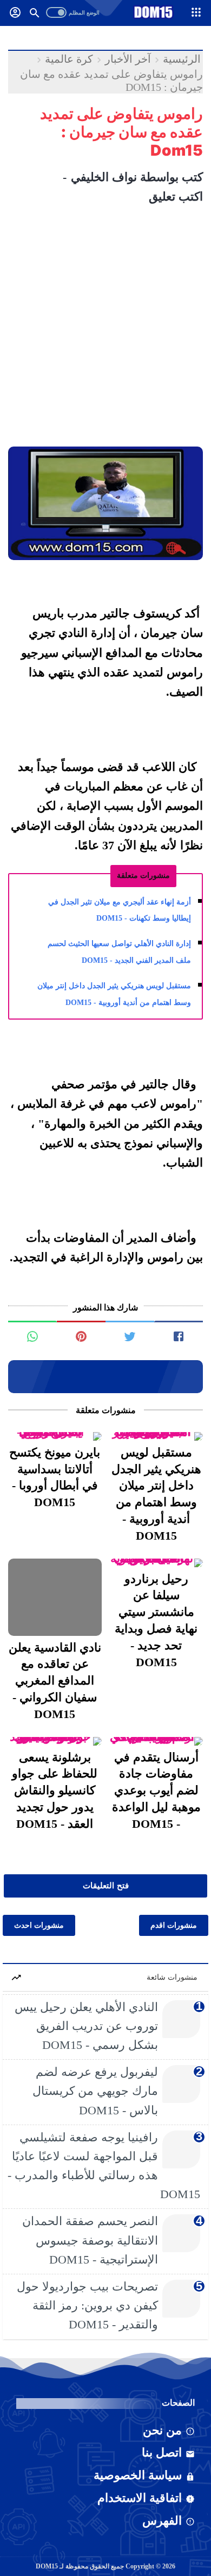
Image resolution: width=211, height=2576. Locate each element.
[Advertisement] (105, 330)
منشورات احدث (39, 1925)
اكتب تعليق (176, 197)
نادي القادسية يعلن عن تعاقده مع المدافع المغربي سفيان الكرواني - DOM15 (55, 1681)
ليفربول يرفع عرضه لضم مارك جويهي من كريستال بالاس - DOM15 (95, 2091)
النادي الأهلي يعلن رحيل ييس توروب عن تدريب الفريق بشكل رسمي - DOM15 (86, 2026)
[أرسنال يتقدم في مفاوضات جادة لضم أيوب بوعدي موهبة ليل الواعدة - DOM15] (157, 1741)
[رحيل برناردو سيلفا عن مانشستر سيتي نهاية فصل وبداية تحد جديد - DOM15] (157, 1563)
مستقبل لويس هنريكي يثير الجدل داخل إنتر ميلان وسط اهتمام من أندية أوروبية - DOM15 (114, 994)
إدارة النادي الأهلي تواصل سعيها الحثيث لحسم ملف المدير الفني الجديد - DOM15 (119, 952)
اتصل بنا (162, 2452)
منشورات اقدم (174, 1925)
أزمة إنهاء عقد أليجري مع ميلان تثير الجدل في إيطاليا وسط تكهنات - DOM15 (120, 910)
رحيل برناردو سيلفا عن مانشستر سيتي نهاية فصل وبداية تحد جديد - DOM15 (156, 1620)
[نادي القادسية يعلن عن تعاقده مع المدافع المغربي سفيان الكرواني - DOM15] (55, 1597)
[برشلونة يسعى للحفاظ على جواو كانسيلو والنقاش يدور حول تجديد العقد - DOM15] (55, 1741)
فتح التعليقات (106, 1886)
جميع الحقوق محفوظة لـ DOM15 (80, 2566)
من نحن (162, 2430)
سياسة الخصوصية (138, 2475)
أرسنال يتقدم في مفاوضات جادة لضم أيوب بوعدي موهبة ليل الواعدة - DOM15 (156, 1790)
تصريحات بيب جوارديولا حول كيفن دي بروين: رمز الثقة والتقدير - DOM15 (87, 2305)
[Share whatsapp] (32, 1332)
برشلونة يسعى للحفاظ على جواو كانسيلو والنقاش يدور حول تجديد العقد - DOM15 (55, 1790)
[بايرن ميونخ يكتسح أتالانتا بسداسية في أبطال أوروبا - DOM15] (55, 1436)
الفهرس (162, 2521)
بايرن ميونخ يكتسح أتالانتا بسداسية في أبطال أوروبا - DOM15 (55, 1477)
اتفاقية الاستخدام (140, 2498)
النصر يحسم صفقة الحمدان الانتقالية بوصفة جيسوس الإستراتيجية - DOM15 (90, 2240)
